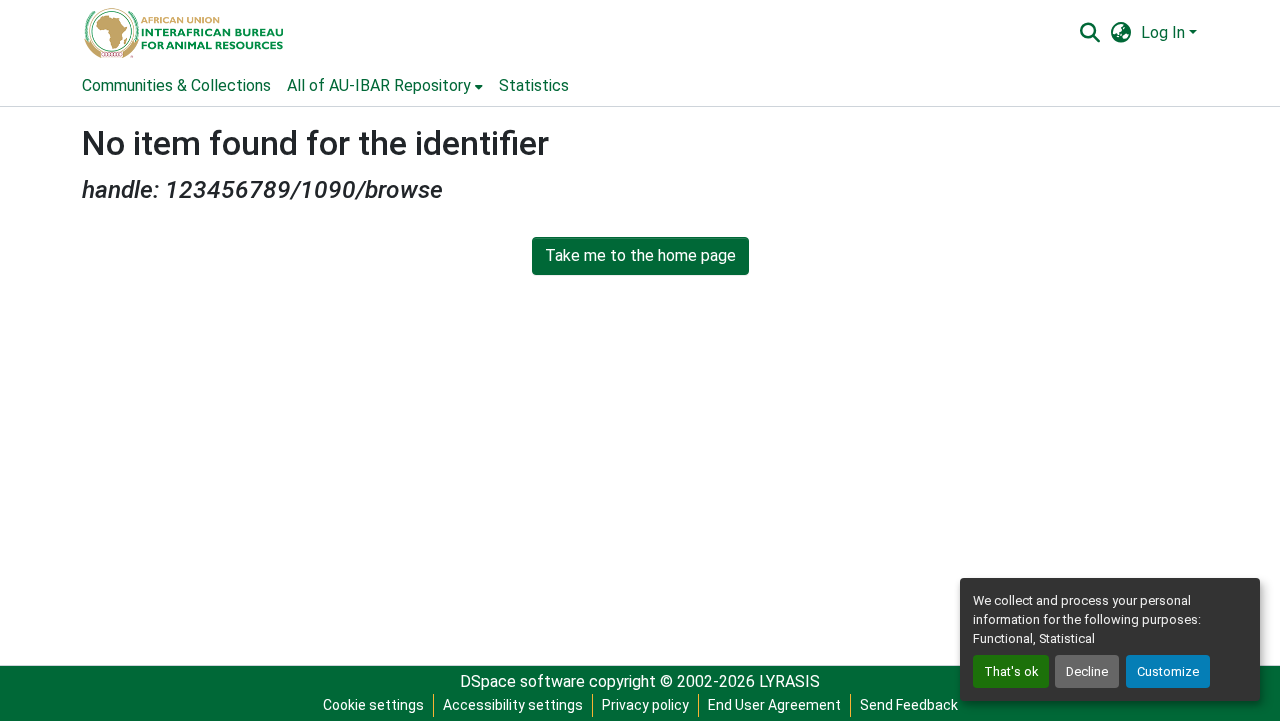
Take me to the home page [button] (640, 255)
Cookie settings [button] (373, 705)
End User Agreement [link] (774, 705)
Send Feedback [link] (909, 705)
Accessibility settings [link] (513, 705)
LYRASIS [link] (789, 681)
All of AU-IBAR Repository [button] (379, 85)
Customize (1168, 671)
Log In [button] (1165, 32)
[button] (182, 33)
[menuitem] (385, 86)
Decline (1087, 671)
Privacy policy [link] (645, 705)
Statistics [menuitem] (534, 85)
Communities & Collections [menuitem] (176, 85)
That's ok (1011, 671)
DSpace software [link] (522, 681)
